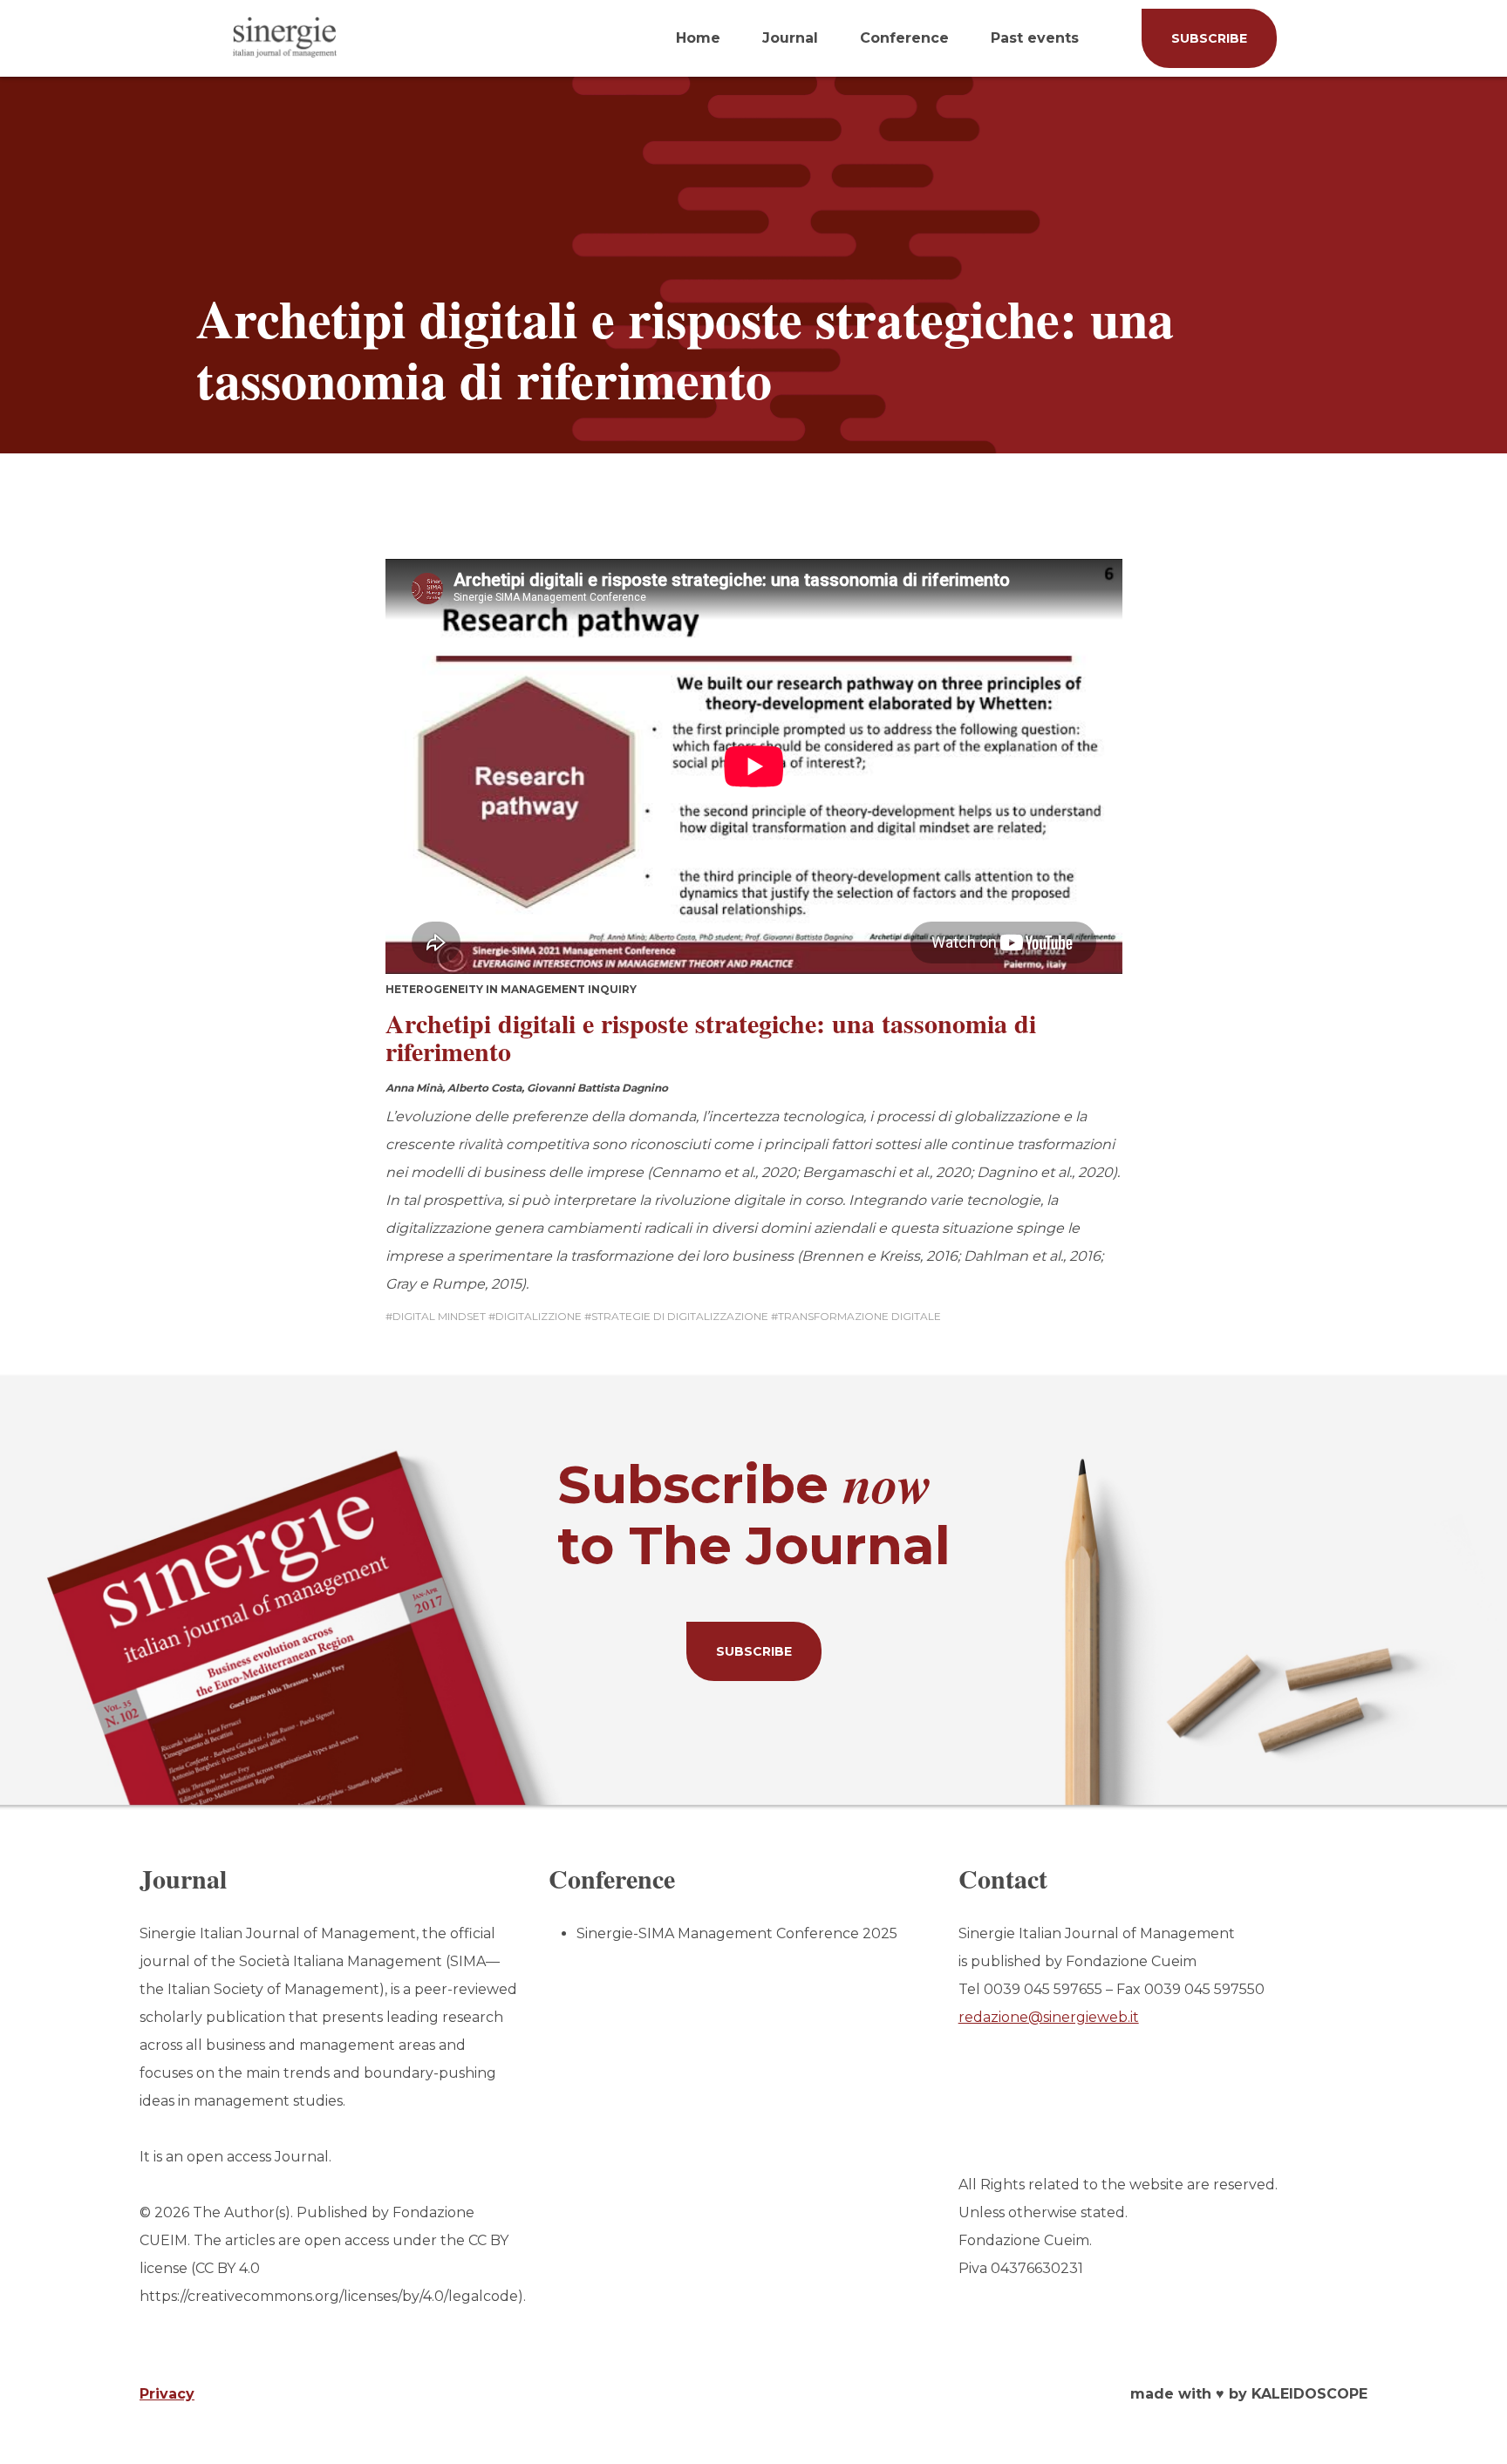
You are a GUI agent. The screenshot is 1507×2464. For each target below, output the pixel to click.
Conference (904, 38)
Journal (790, 38)
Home (698, 38)
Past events (1035, 38)
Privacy (167, 2394)
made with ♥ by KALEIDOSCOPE (1249, 2394)
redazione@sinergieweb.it (1049, 2017)
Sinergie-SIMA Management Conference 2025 (737, 1933)
